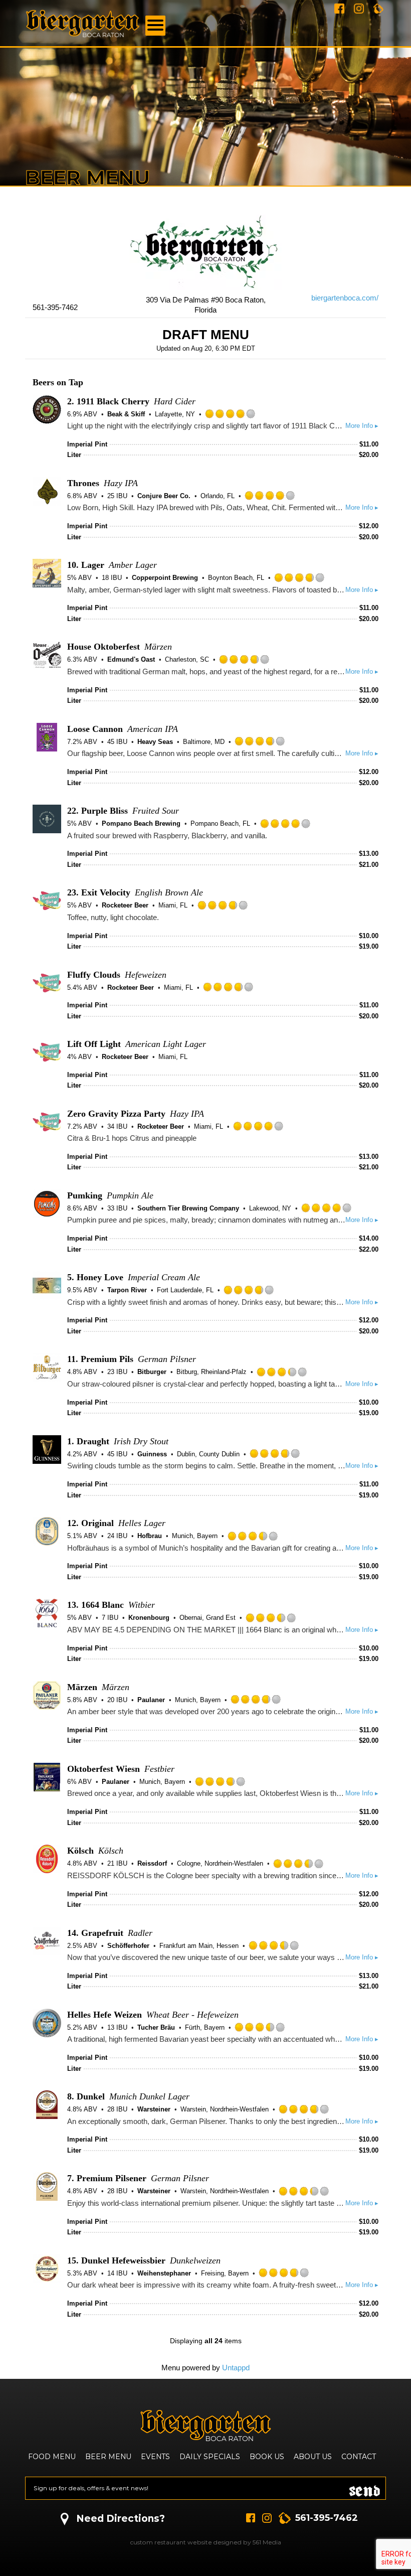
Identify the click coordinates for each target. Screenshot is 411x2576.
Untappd (236, 2368)
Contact (359, 2457)
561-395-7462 (327, 2518)
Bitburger (152, 1372)
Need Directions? (121, 2519)
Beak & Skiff (126, 414)
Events (155, 2457)
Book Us (267, 2457)
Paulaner (151, 1700)
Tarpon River (127, 1290)
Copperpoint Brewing (165, 578)
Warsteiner (154, 2109)
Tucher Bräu (156, 2027)
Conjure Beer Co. (164, 496)
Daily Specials (210, 2457)
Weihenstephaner (164, 2273)
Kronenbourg (149, 1618)
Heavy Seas (155, 742)
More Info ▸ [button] (362, 426)
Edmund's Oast (131, 659)
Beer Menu (108, 2457)
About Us (313, 2457)
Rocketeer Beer (125, 905)
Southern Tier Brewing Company (188, 1208)
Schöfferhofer (128, 1946)
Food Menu (52, 2457)
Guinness (152, 1454)
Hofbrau (150, 1536)
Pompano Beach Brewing (141, 823)
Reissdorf (152, 1863)
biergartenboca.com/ (345, 298)
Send (365, 2488)
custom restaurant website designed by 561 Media (206, 2542)
